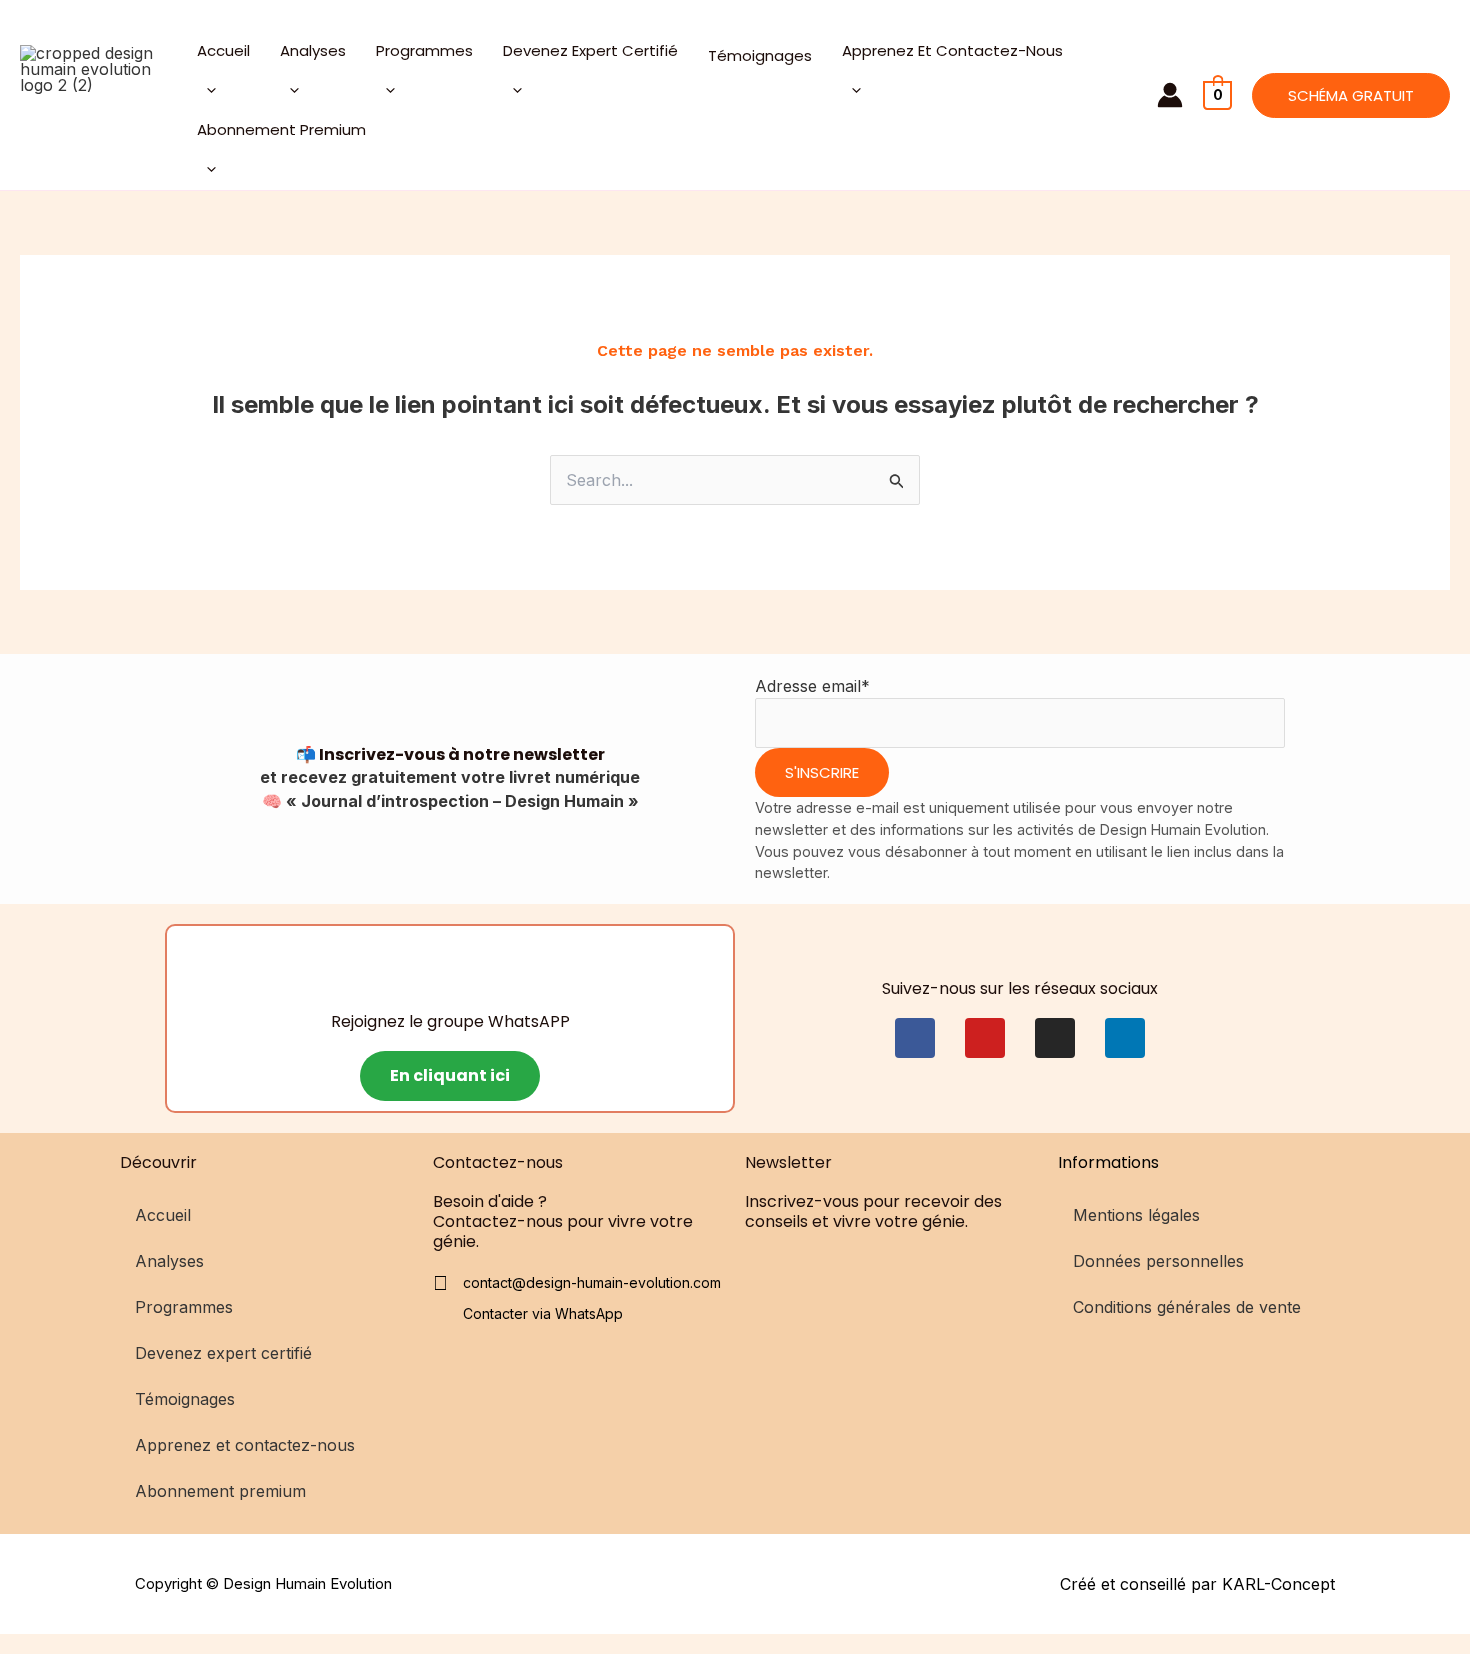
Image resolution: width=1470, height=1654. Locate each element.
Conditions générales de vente (1187, 1307)
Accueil (223, 50)
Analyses (313, 50)
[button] (1351, 95)
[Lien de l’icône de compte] (1170, 95)
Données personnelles (1158, 1261)
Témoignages (760, 55)
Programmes (424, 50)
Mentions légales (1136, 1215)
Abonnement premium (281, 129)
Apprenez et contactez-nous (952, 50)
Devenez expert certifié (590, 50)
